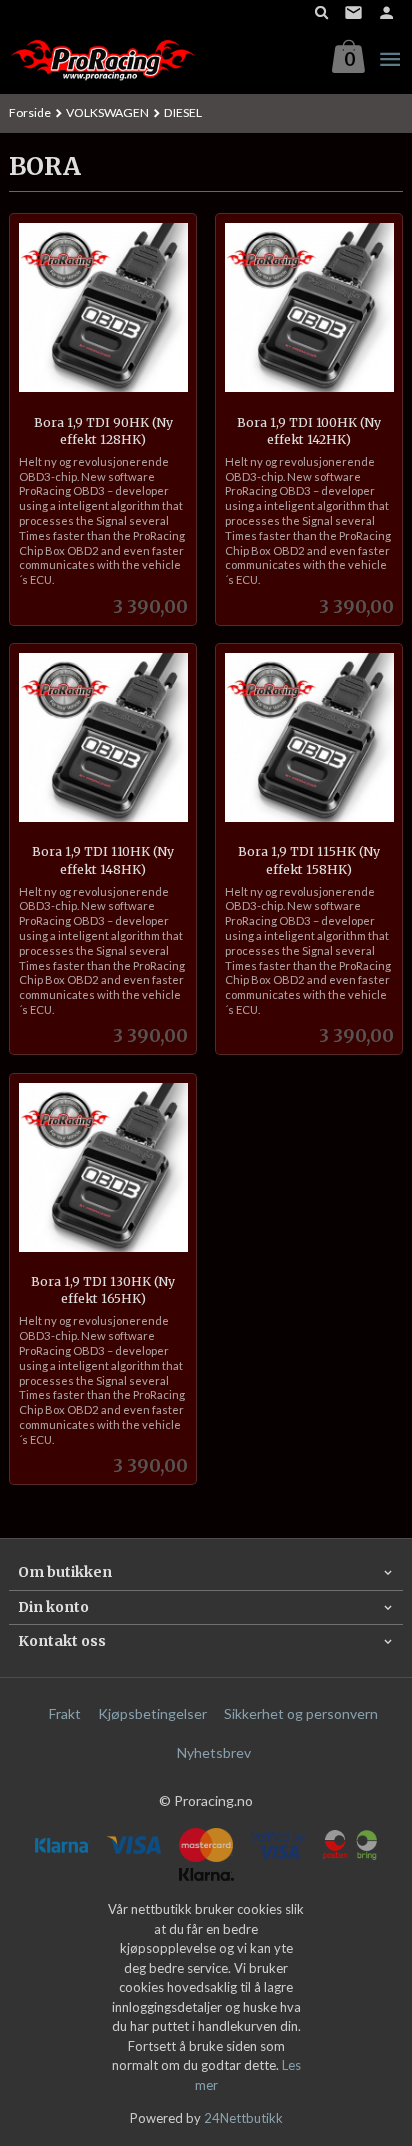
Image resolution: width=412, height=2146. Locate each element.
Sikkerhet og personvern (301, 1713)
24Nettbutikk (243, 2118)
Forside (30, 112)
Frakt (65, 1713)
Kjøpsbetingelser (152, 1713)
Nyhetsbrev (214, 1752)
